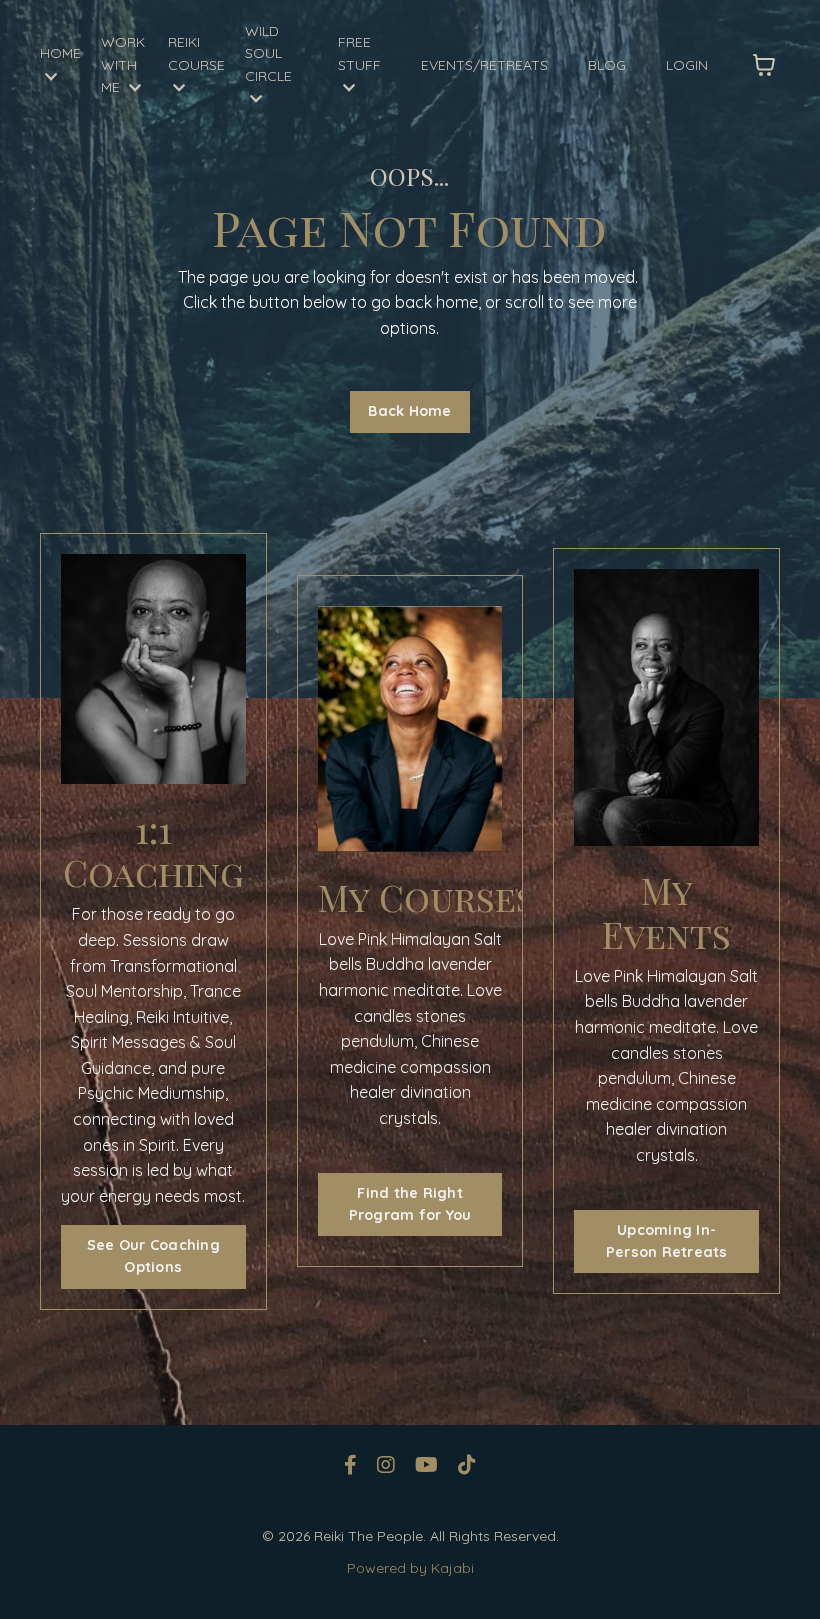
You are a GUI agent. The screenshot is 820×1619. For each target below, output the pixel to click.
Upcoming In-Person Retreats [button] (667, 1241)
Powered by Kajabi (410, 1568)
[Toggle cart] (764, 65)
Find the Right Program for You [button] (410, 1204)
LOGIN (687, 65)
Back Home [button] (409, 411)
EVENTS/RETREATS (484, 65)
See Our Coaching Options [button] (153, 1256)
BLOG (607, 65)
